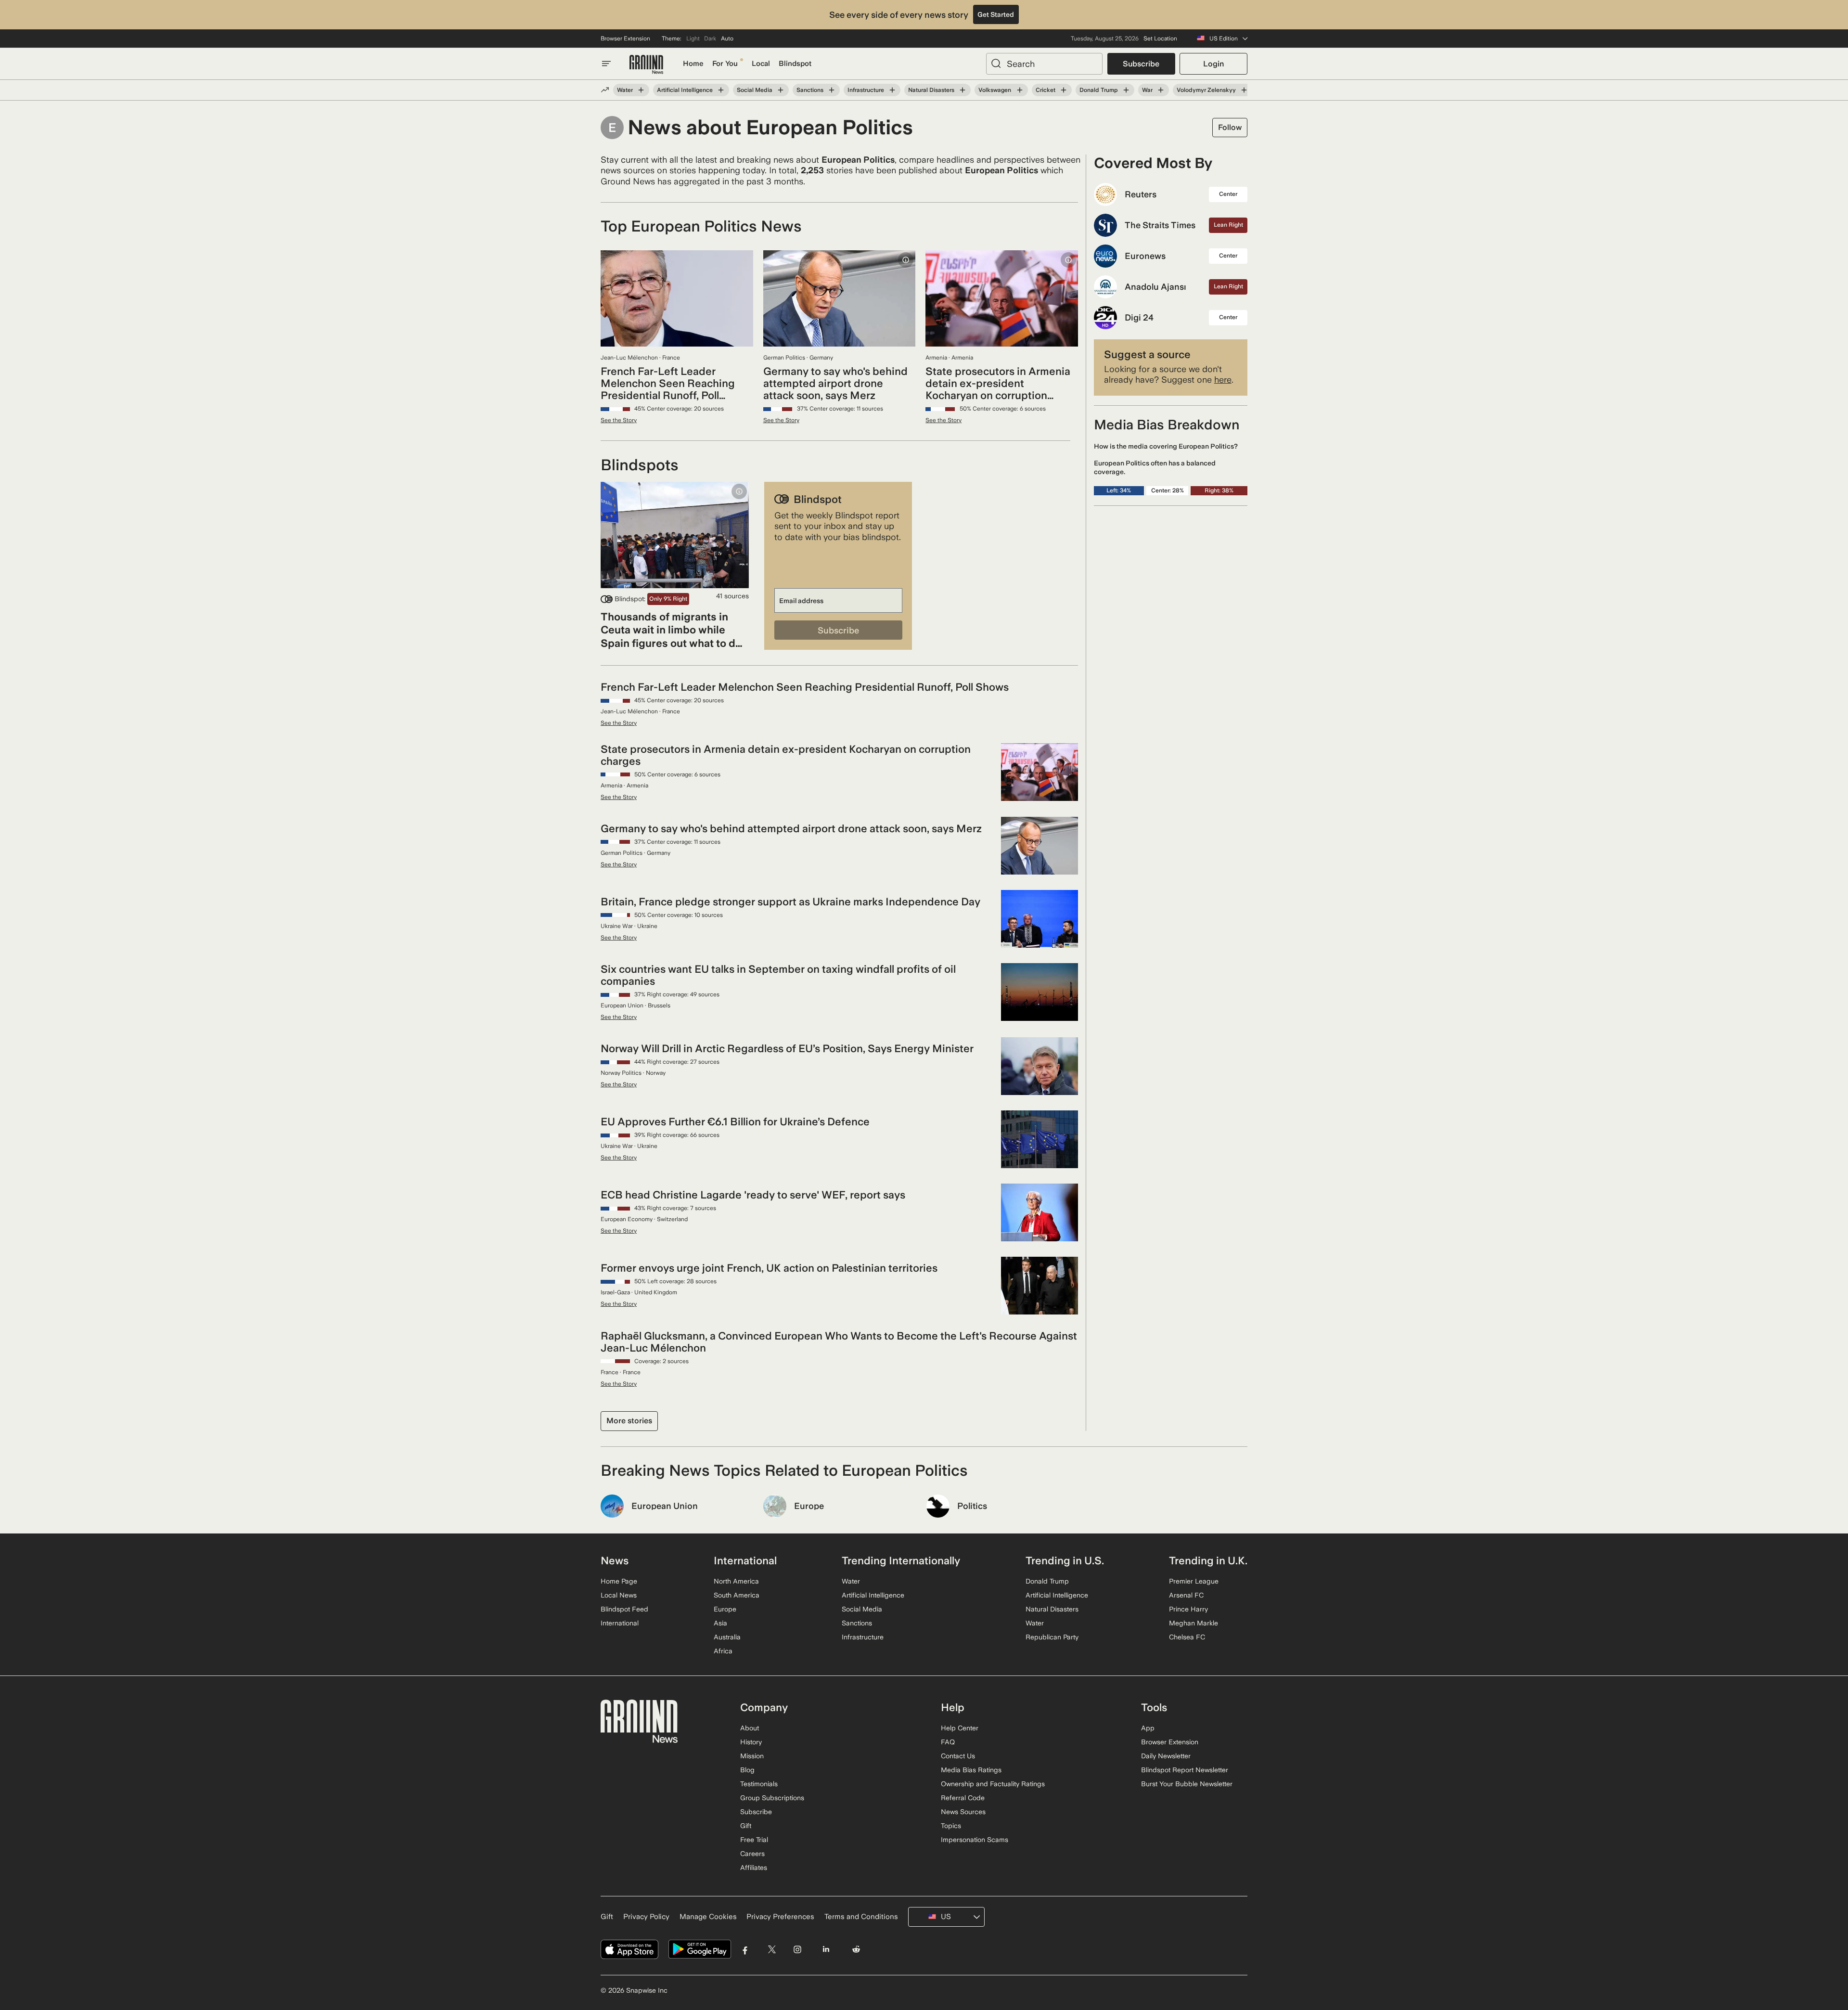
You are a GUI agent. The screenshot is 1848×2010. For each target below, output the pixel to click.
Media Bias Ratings (971, 1770)
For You (725, 64)
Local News (619, 1595)
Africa (723, 1651)
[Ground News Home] (646, 65)
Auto (727, 39)
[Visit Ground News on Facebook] (745, 1950)
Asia (720, 1623)
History (751, 1742)
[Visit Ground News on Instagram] (797, 1950)
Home (693, 64)
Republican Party (1052, 1637)
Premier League (1194, 1581)
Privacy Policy (646, 1917)
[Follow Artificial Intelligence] (721, 90)
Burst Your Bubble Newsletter (1187, 1784)
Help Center (960, 1728)
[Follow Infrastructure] (892, 90)
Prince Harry (1188, 1609)
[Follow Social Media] (781, 90)
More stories (629, 1421)
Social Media (755, 90)
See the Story (619, 420)
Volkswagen (995, 90)
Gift (746, 1826)
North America (736, 1581)
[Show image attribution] (906, 260)
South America (737, 1595)
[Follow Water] (641, 90)
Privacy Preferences (780, 1917)
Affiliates (754, 1868)
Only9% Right (668, 599)
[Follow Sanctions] (832, 90)
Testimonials (759, 1784)
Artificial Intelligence (685, 90)
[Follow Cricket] (1064, 90)
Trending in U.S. (1065, 1560)
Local (761, 64)
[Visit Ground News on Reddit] (856, 1950)
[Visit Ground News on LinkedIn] (826, 1950)
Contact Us (958, 1756)
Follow (1230, 127)
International (620, 1623)
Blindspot (795, 64)
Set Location (1160, 39)
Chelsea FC (1187, 1637)
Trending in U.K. (1208, 1560)
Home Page (619, 1581)
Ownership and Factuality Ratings (993, 1784)
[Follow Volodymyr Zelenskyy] (1244, 90)
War (1147, 90)
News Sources (963, 1812)
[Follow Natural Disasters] (962, 90)
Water (625, 90)
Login (1213, 64)
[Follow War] (1161, 90)
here (1223, 380)
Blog (747, 1770)
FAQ (948, 1742)
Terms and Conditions (861, 1917)
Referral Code (963, 1798)
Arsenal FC (1186, 1595)
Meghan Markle (1193, 1623)
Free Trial (754, 1840)
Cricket (1046, 90)
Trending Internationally (901, 1560)
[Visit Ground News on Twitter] (772, 1950)
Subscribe (1141, 64)
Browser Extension (625, 39)
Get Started (996, 14)
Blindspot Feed (624, 1609)
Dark (710, 39)
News (615, 1560)
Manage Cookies (708, 1917)
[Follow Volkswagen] (1019, 90)
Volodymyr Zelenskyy (1206, 90)
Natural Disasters (931, 90)
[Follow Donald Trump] (1126, 90)
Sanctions (810, 90)
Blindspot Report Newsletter (1185, 1770)
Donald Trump (1099, 90)
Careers (752, 1854)
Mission (752, 1756)
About (750, 1728)
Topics (951, 1826)
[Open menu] (606, 64)
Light (693, 39)
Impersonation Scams (975, 1840)
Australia (727, 1637)
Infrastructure (866, 90)
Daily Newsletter (1166, 1756)
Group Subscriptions (772, 1798)
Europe (725, 1609)
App (1148, 1728)
